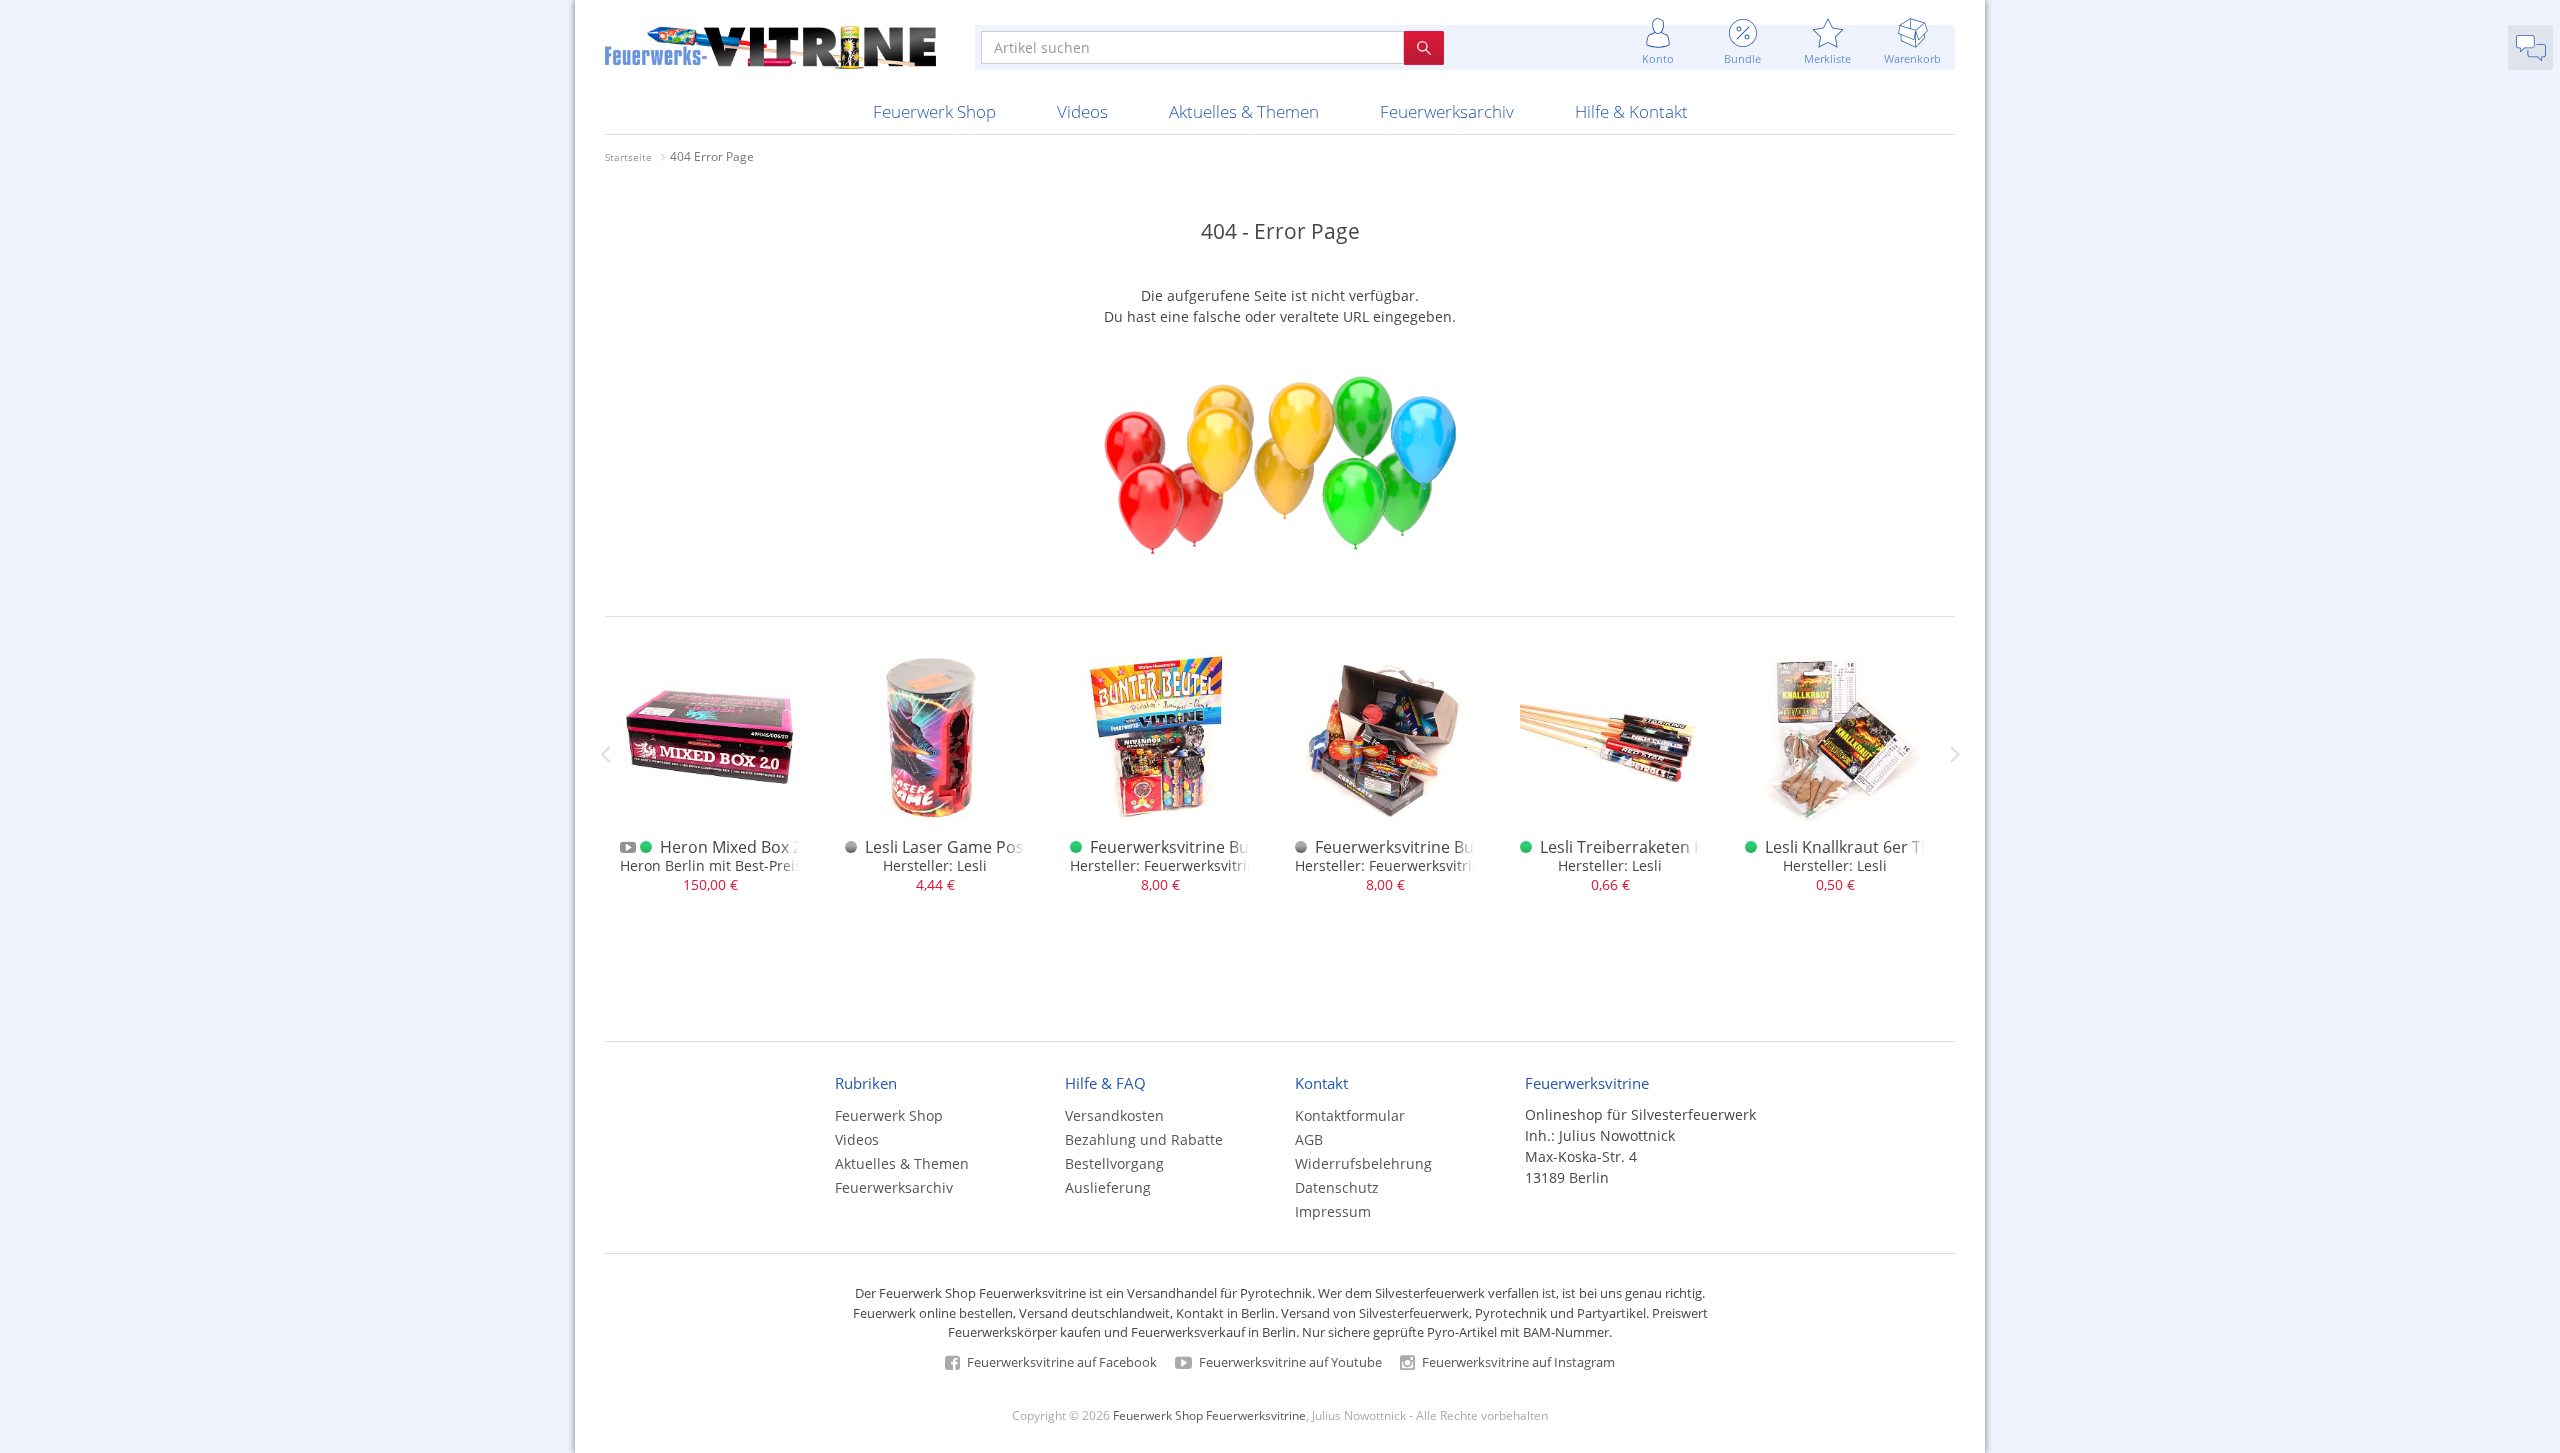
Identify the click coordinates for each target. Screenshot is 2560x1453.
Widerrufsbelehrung (1363, 1163)
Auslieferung (1108, 1187)
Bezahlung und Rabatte (1144, 1139)
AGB (1309, 1139)
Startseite (628, 157)
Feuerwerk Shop (934, 111)
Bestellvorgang (1114, 1163)
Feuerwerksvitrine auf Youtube (1289, 1362)
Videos (1082, 111)
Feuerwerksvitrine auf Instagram (1517, 1362)
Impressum (1333, 1211)
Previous (605, 754)
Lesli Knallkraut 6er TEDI (1855, 847)
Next (1955, 754)
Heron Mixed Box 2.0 (737, 847)
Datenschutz (1337, 1187)
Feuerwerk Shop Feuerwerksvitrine (1209, 1415)
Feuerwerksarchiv (1447, 111)
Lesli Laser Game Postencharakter (993, 847)
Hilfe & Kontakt (1631, 111)
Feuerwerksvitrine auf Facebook (1060, 1362)
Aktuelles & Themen (1244, 111)
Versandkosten (1114, 1115)
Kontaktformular (1350, 1115)
